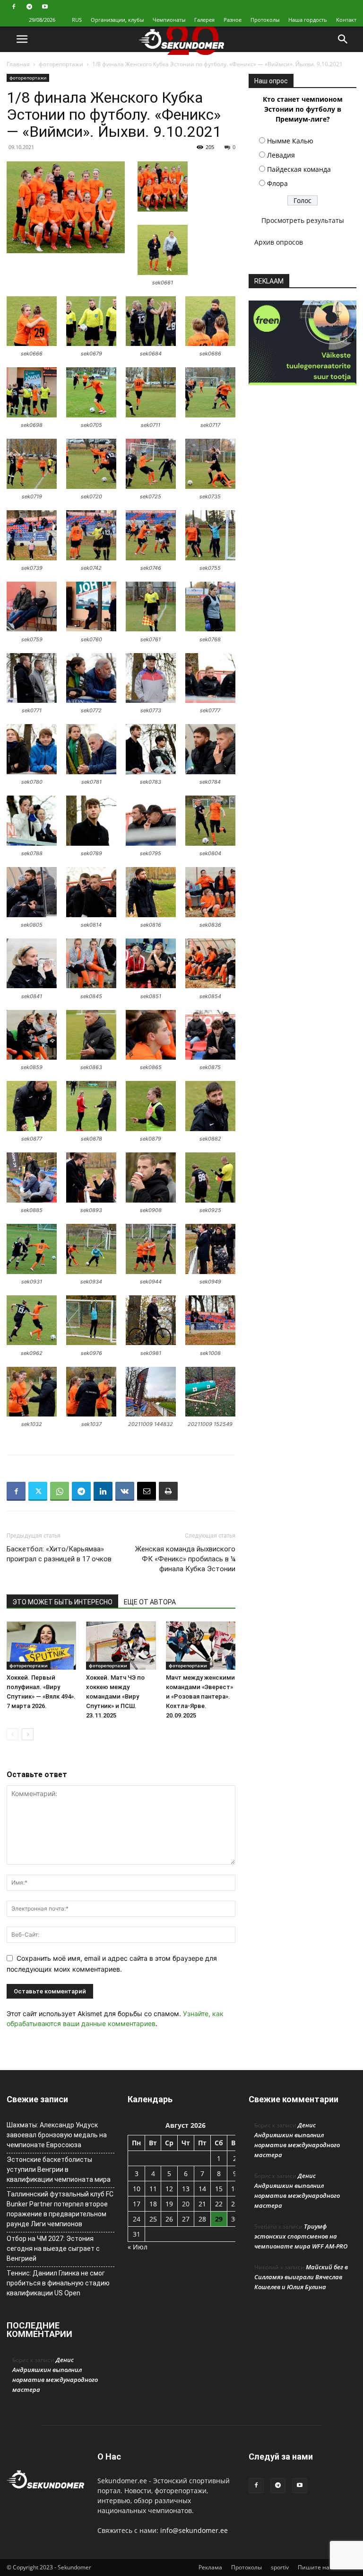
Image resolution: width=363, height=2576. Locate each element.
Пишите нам (316, 2567)
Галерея (204, 20)
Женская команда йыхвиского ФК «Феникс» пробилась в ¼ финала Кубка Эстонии (185, 1559)
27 (186, 2219)
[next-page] (28, 1734)
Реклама (210, 2567)
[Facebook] (14, 7)
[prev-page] (13, 1734)
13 (186, 2189)
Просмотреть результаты (303, 220)
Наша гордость (308, 20)
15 (219, 2189)
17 (137, 2204)
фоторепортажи (61, 64)
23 (235, 2204)
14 (202, 2189)
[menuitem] (77, 20)
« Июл (138, 2247)
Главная (18, 64)
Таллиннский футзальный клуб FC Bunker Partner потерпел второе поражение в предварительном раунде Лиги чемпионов (60, 2209)
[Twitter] (38, 1491)
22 (219, 2204)
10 (137, 2189)
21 (202, 2204)
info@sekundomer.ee (194, 2530)
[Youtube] (45, 7)
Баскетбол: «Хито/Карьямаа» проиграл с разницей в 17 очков (59, 1554)
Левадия (281, 155)
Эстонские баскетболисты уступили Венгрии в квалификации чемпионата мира (59, 2169)
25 (153, 2219)
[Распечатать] (168, 1491)
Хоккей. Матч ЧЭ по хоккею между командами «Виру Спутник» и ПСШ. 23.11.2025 (115, 1696)
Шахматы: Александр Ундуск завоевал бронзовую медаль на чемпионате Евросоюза (57, 2135)
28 (202, 2219)
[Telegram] (29, 7)
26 (169, 2219)
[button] (22, 39)
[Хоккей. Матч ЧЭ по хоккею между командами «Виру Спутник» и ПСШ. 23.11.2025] (121, 1645)
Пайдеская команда (299, 169)
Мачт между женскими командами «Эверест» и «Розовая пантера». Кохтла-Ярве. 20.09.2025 (200, 1696)
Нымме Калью (290, 141)
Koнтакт (346, 20)
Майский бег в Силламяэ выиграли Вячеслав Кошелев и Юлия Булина (301, 2277)
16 (235, 2189)
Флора (277, 183)
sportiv (280, 2567)
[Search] (343, 39)
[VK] (125, 1491)
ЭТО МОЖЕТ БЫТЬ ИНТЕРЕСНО (62, 1602)
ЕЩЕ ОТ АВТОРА (150, 1602)
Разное (233, 20)
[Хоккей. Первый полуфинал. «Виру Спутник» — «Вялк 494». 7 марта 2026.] (41, 1645)
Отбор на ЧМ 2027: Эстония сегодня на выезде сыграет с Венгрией (53, 2248)
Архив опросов (279, 242)
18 (153, 2204)
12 (169, 2189)
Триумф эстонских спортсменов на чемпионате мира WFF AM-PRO (301, 2236)
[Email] (147, 1491)
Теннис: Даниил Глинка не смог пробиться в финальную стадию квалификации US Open (58, 2283)
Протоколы (265, 20)
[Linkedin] (103, 1491)
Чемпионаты (169, 20)
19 (169, 2204)
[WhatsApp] (60, 1491)
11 (153, 2189)
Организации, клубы (117, 20)
